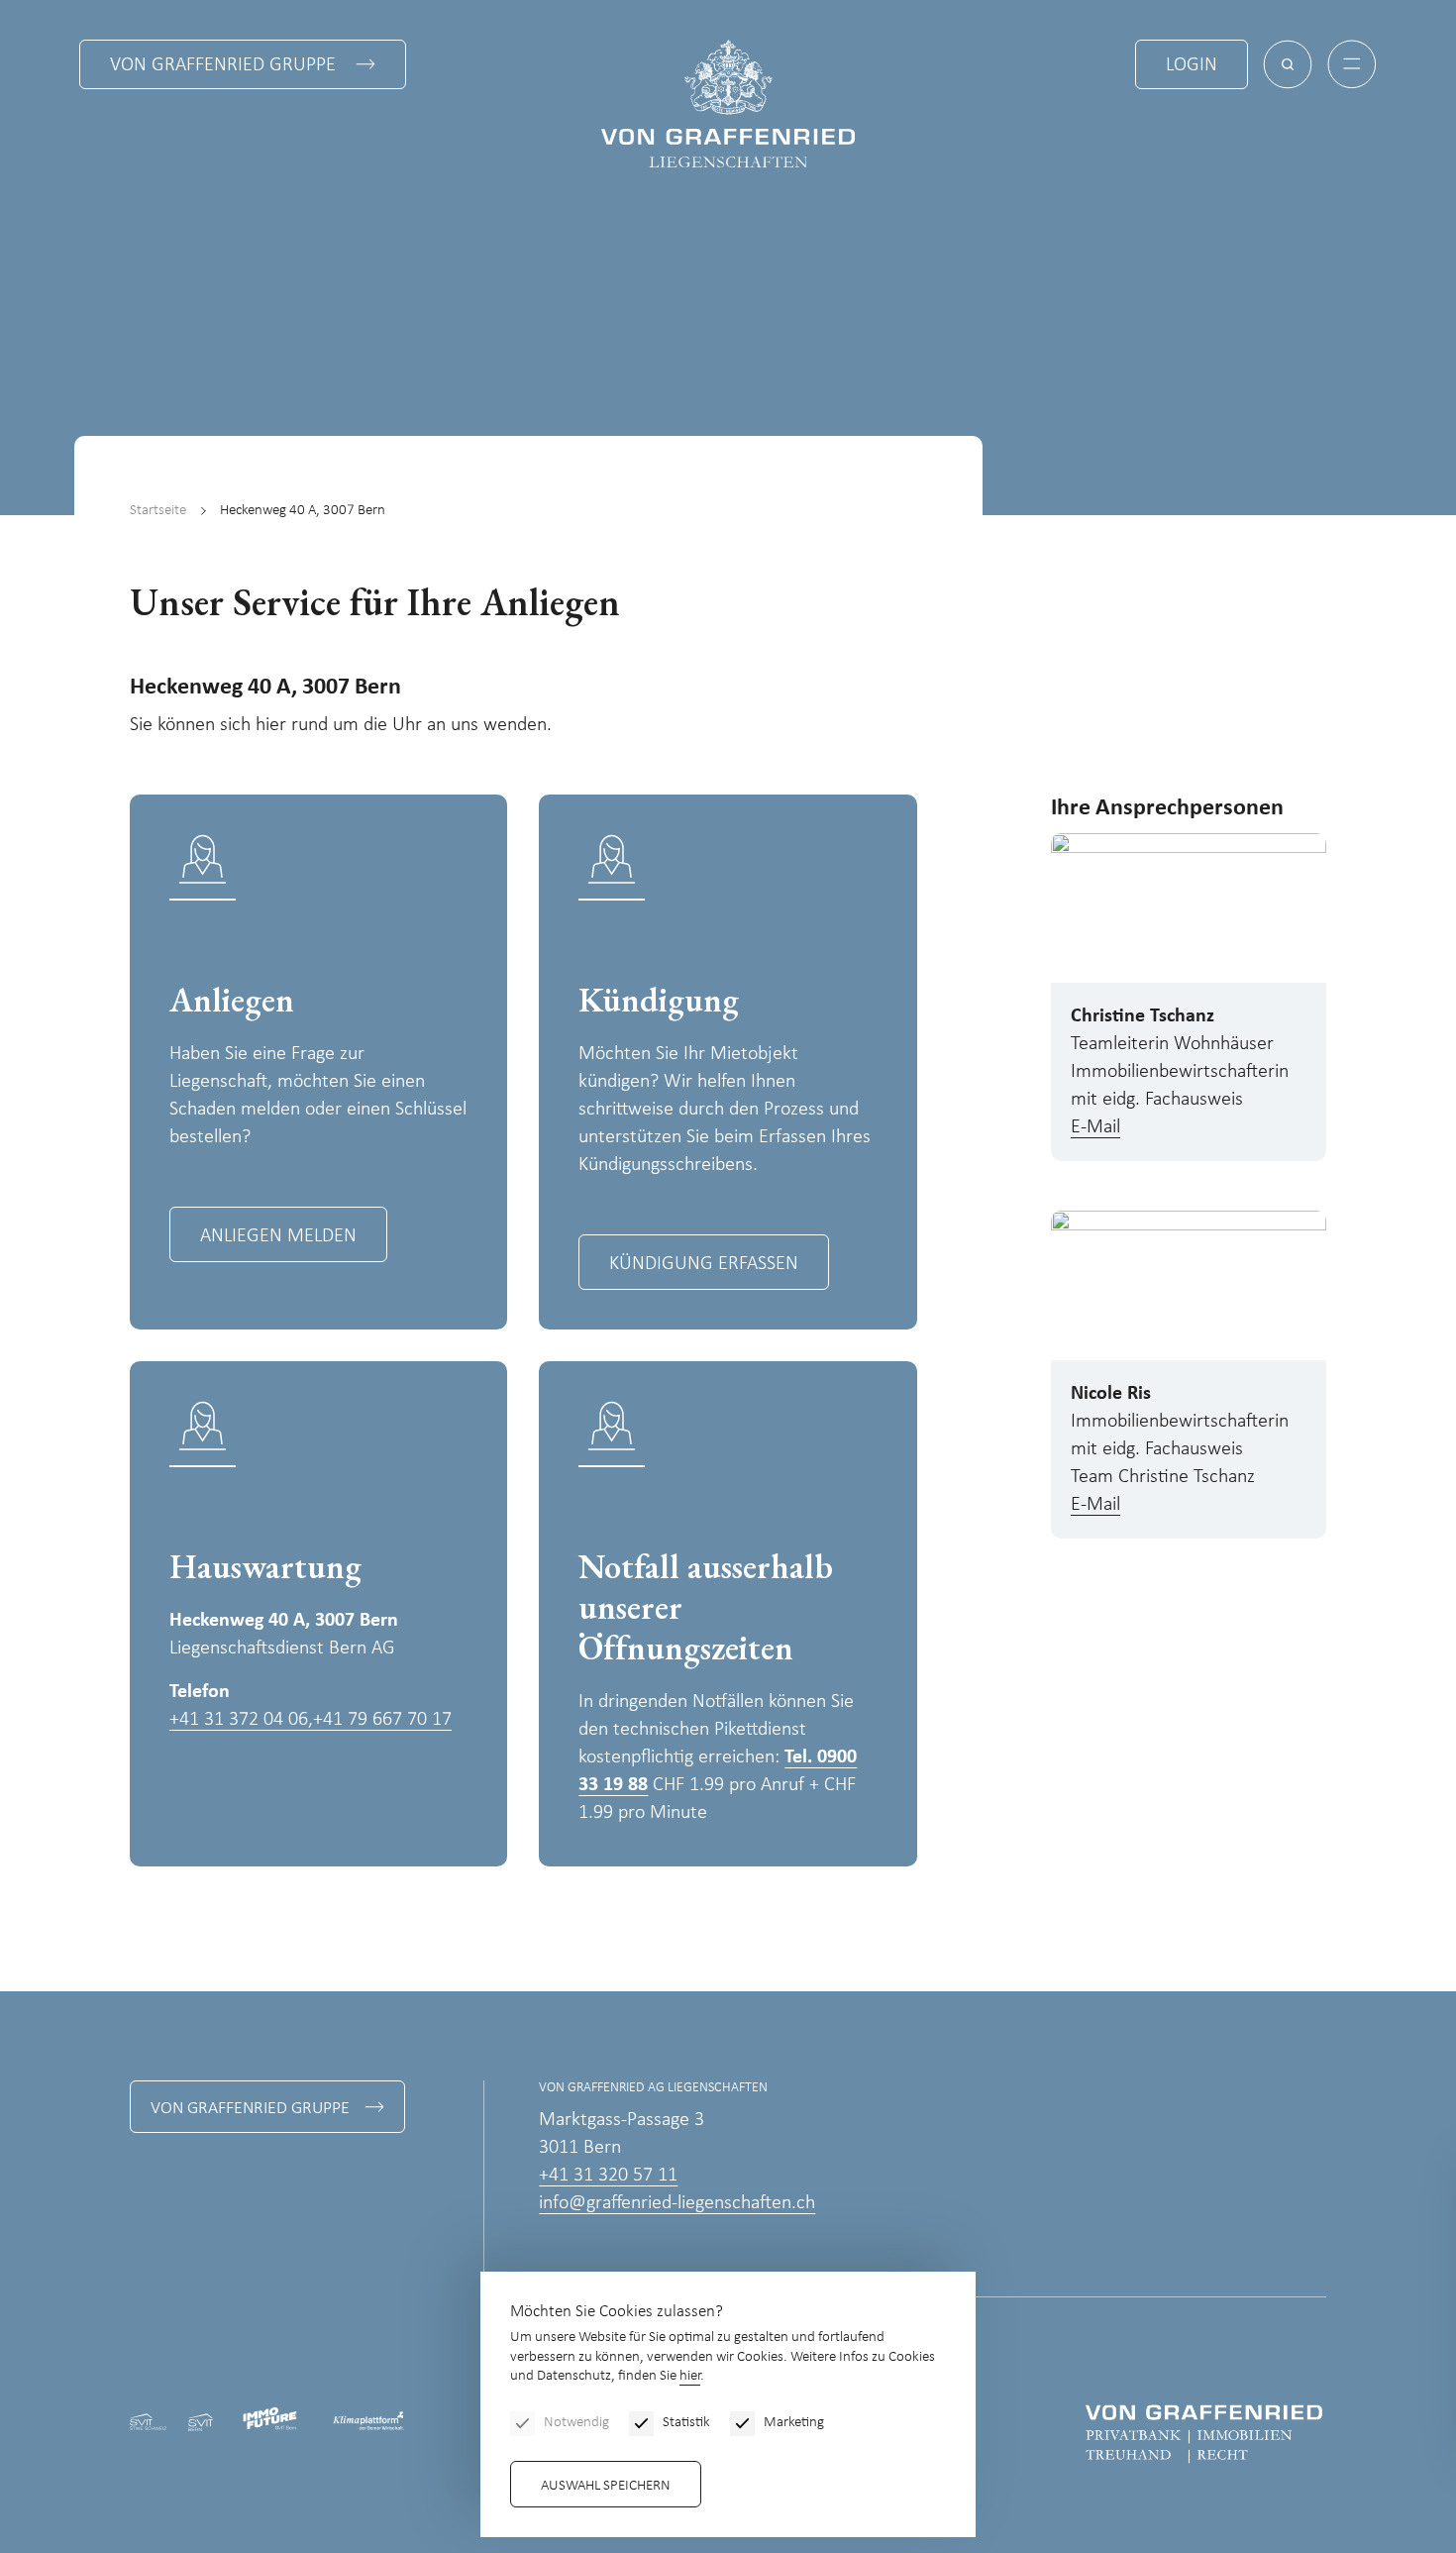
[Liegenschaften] (728, 104)
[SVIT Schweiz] (148, 2421)
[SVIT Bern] (200, 2421)
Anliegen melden (278, 1236)
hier (690, 2376)
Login (1192, 65)
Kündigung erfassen (704, 1264)
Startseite (158, 511)
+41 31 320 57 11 (608, 2176)
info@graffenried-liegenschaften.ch (677, 2203)
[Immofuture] (272, 2421)
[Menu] (1352, 64)
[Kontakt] (1343, 2420)
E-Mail (1095, 1127)
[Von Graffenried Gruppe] (1204, 2434)
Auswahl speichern (606, 2486)
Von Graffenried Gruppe (223, 65)
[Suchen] (1288, 64)
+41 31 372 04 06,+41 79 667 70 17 (311, 1720)
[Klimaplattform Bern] (368, 2422)
